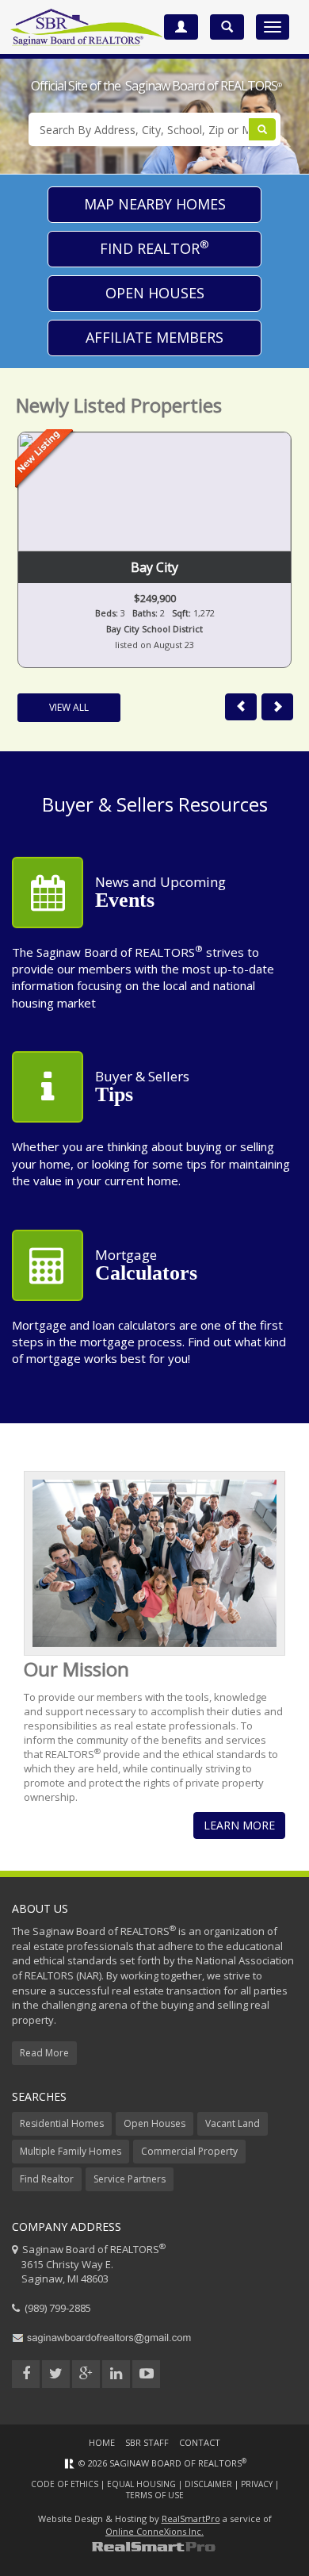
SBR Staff (147, 2442)
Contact (200, 2442)
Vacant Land (233, 2123)
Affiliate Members (154, 337)
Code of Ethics (65, 2484)
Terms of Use (155, 2495)
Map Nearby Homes (155, 204)
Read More (44, 2053)
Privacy (257, 2484)
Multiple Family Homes (71, 2151)
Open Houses (155, 293)
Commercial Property (189, 2151)
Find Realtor (154, 248)
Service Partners (130, 2179)
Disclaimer (208, 2484)
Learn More (239, 1825)
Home (102, 2442)
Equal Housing (141, 2484)
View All (69, 707)
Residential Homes (62, 2123)
